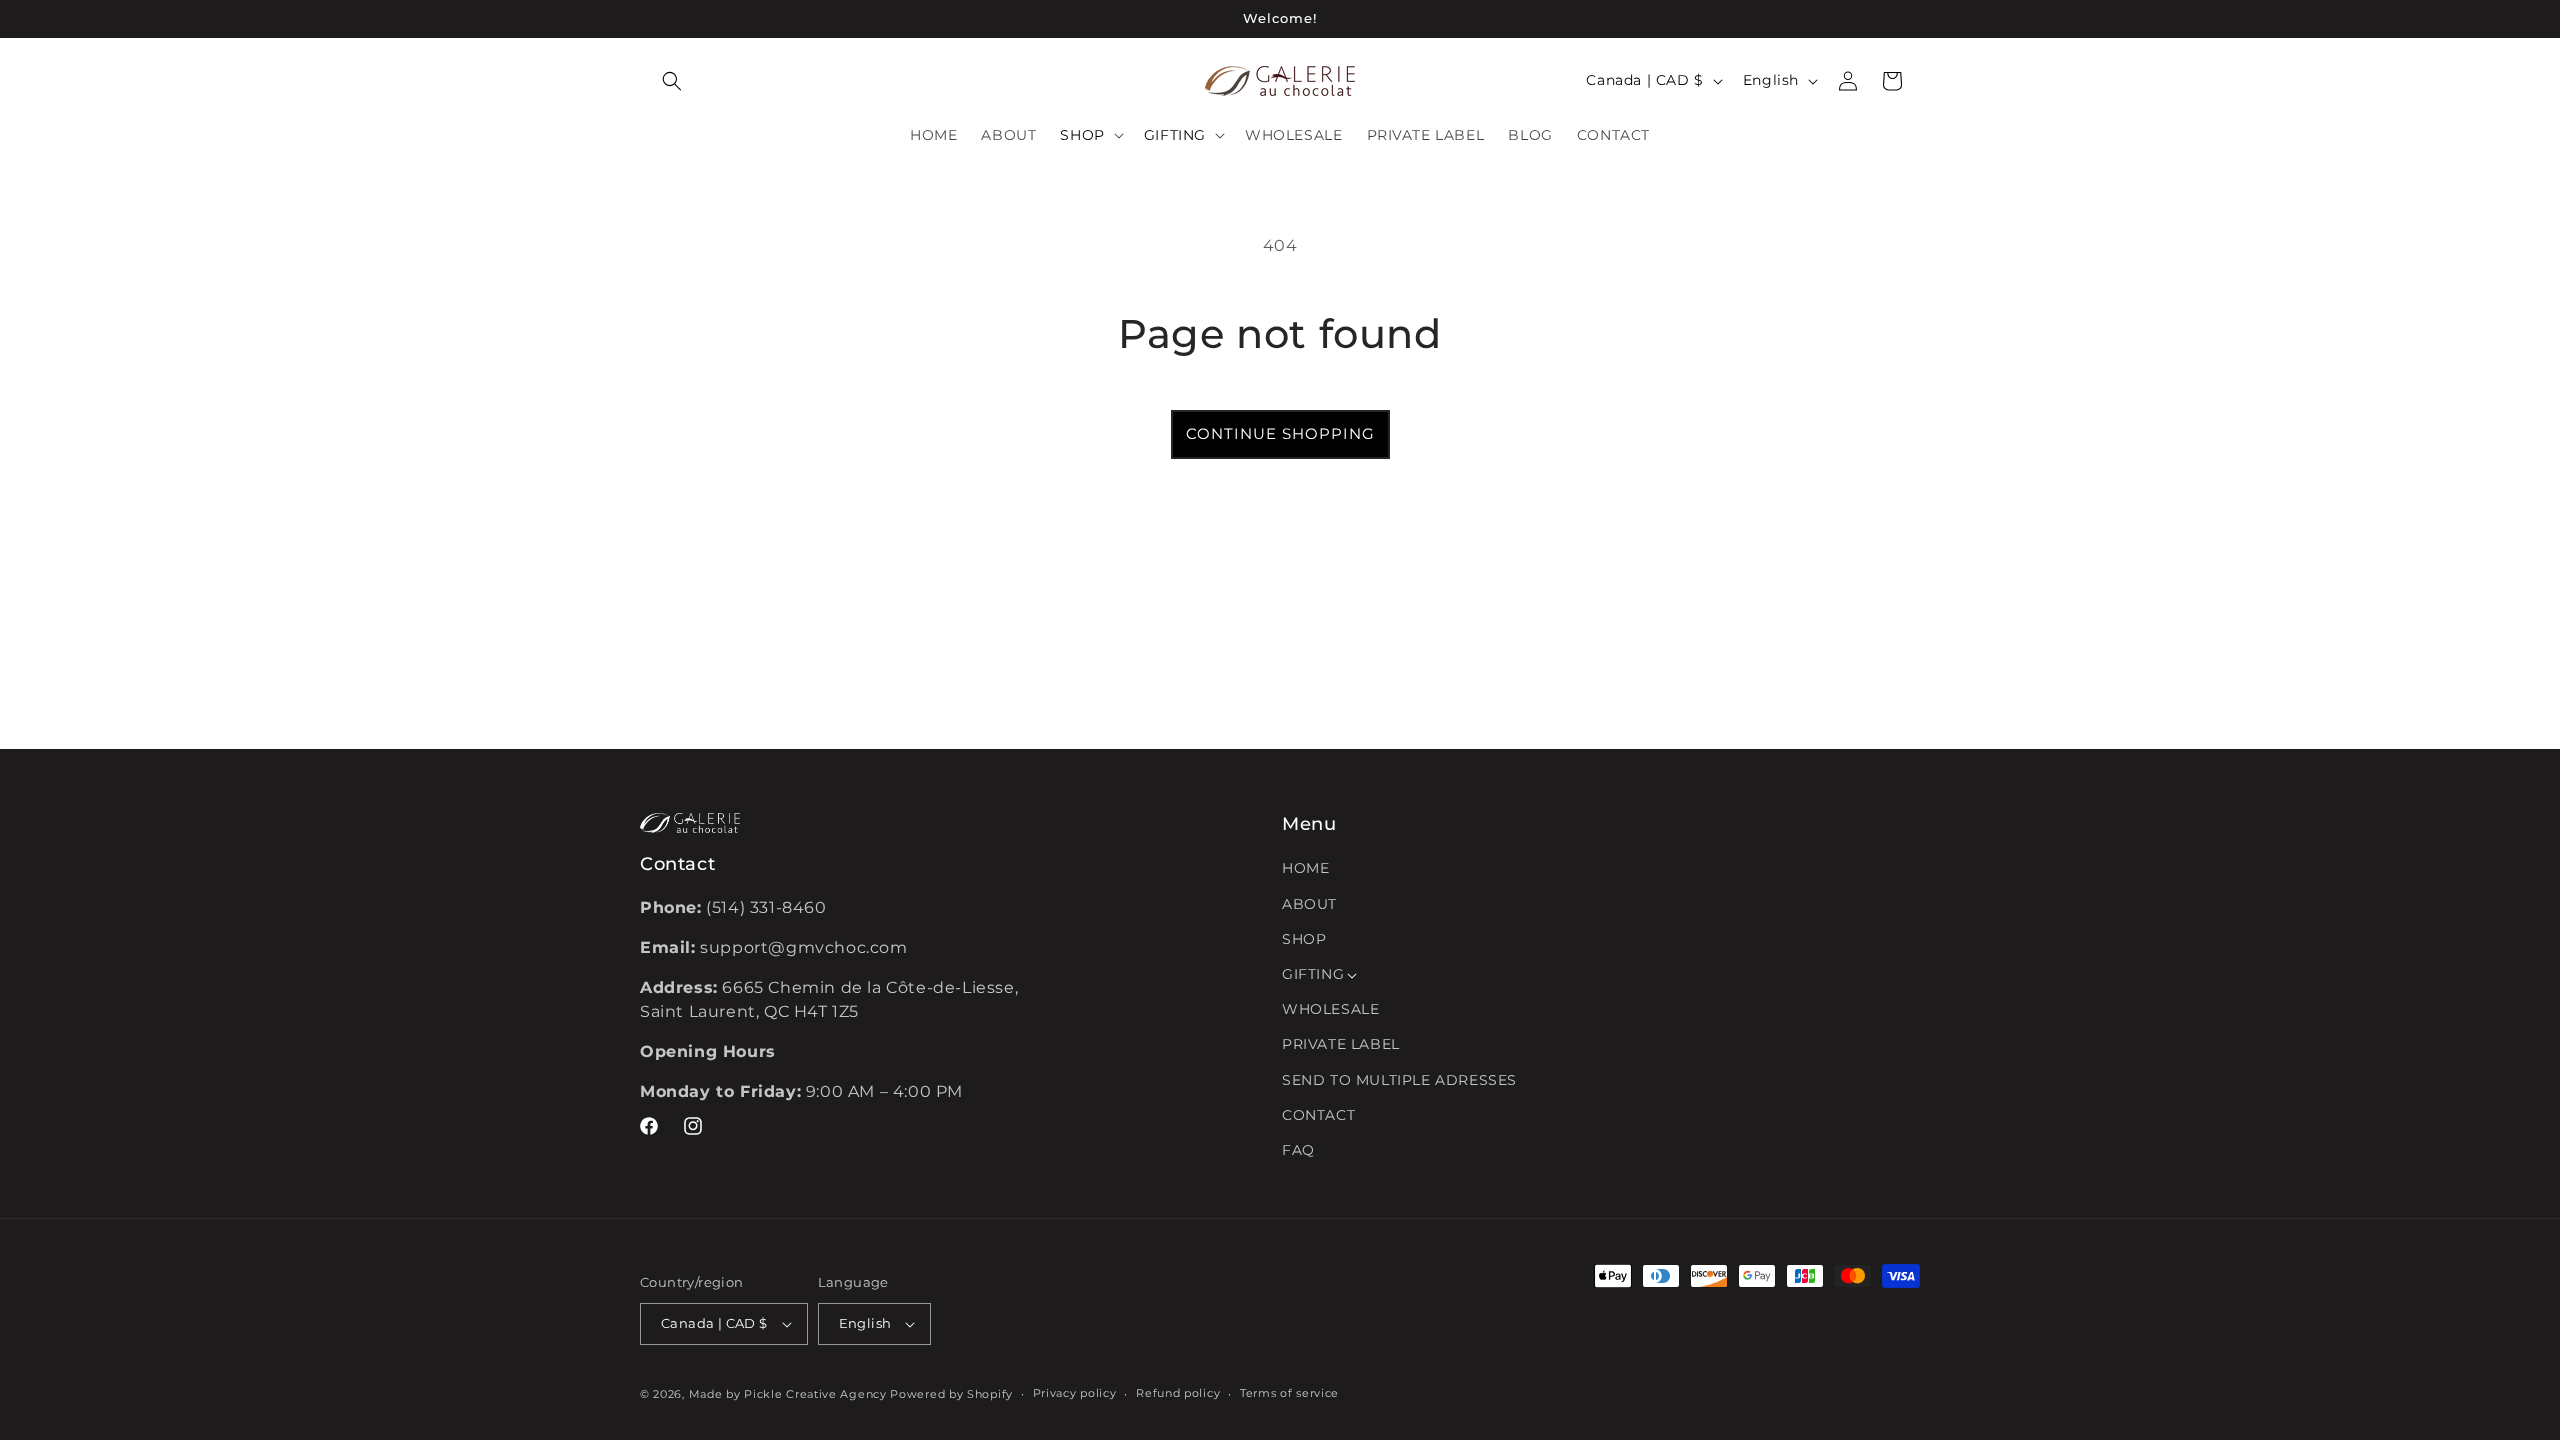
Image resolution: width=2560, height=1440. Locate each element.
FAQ (1298, 1150)
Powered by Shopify (951, 1394)
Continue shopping (1280, 433)
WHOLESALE (1330, 1009)
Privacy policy (1075, 1393)
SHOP (1304, 939)
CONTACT (1318, 1115)
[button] (672, 81)
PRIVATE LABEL (1341, 1044)
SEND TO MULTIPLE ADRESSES (1399, 1080)
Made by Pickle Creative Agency (788, 1394)
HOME (1305, 868)
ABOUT (1309, 904)
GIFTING (1313, 974)
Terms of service (1289, 1393)
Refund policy (1178, 1393)
